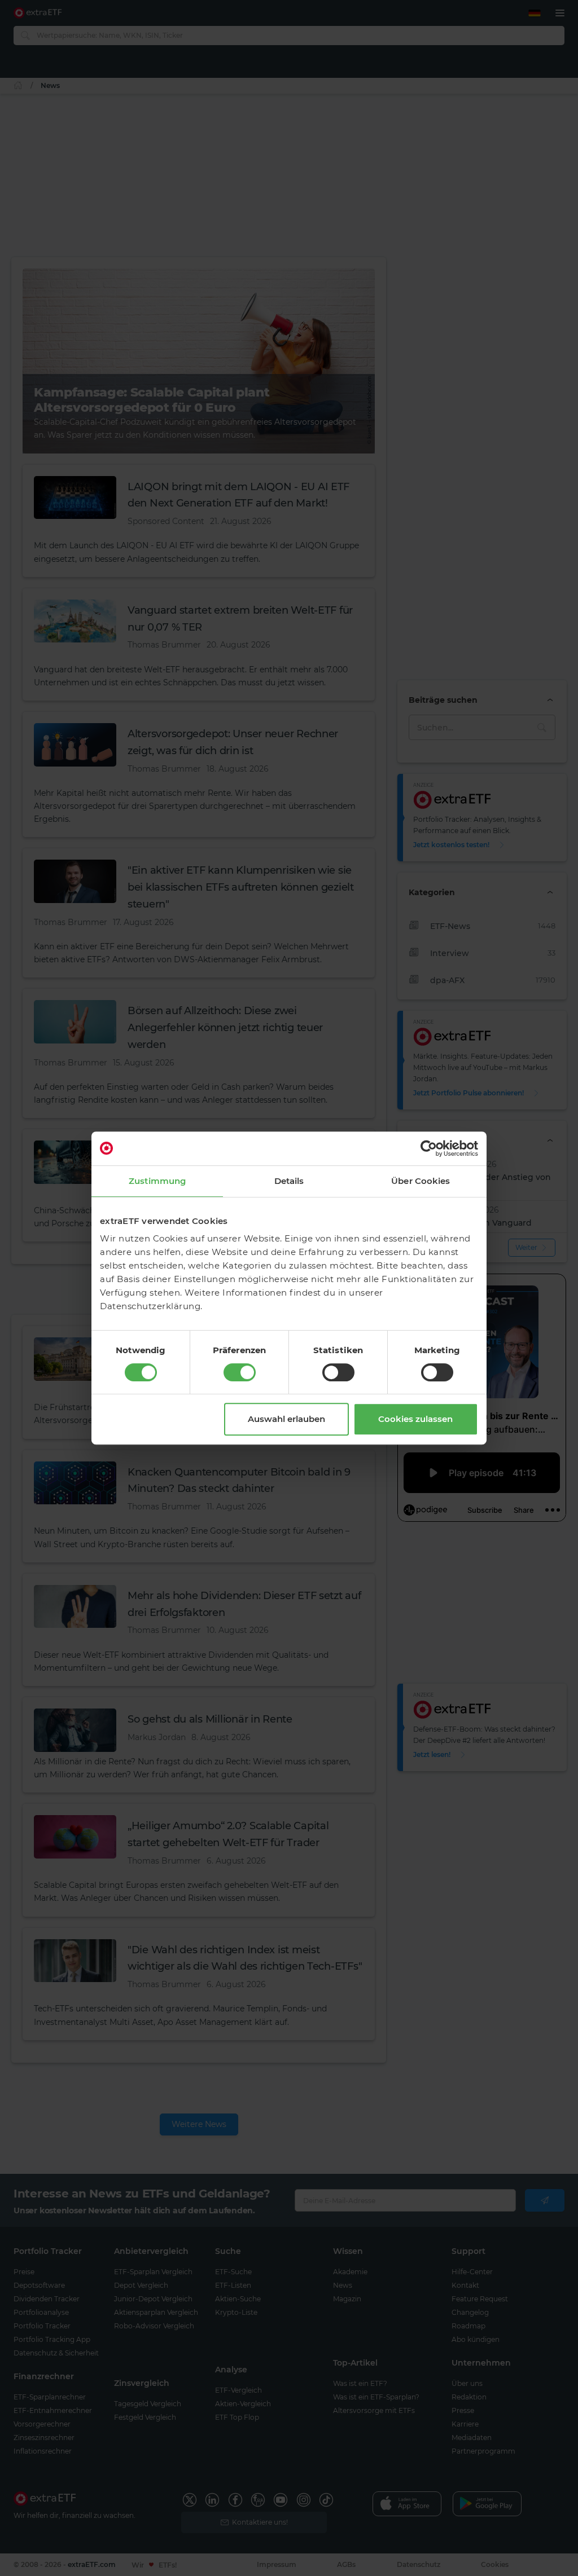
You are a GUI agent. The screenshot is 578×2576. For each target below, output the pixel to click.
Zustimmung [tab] (157, 1181)
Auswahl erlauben (286, 1419)
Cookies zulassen (415, 1419)
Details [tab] (289, 1181)
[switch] (240, 1372)
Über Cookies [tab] (421, 1181)
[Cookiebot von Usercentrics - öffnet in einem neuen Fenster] (429, 1148)
